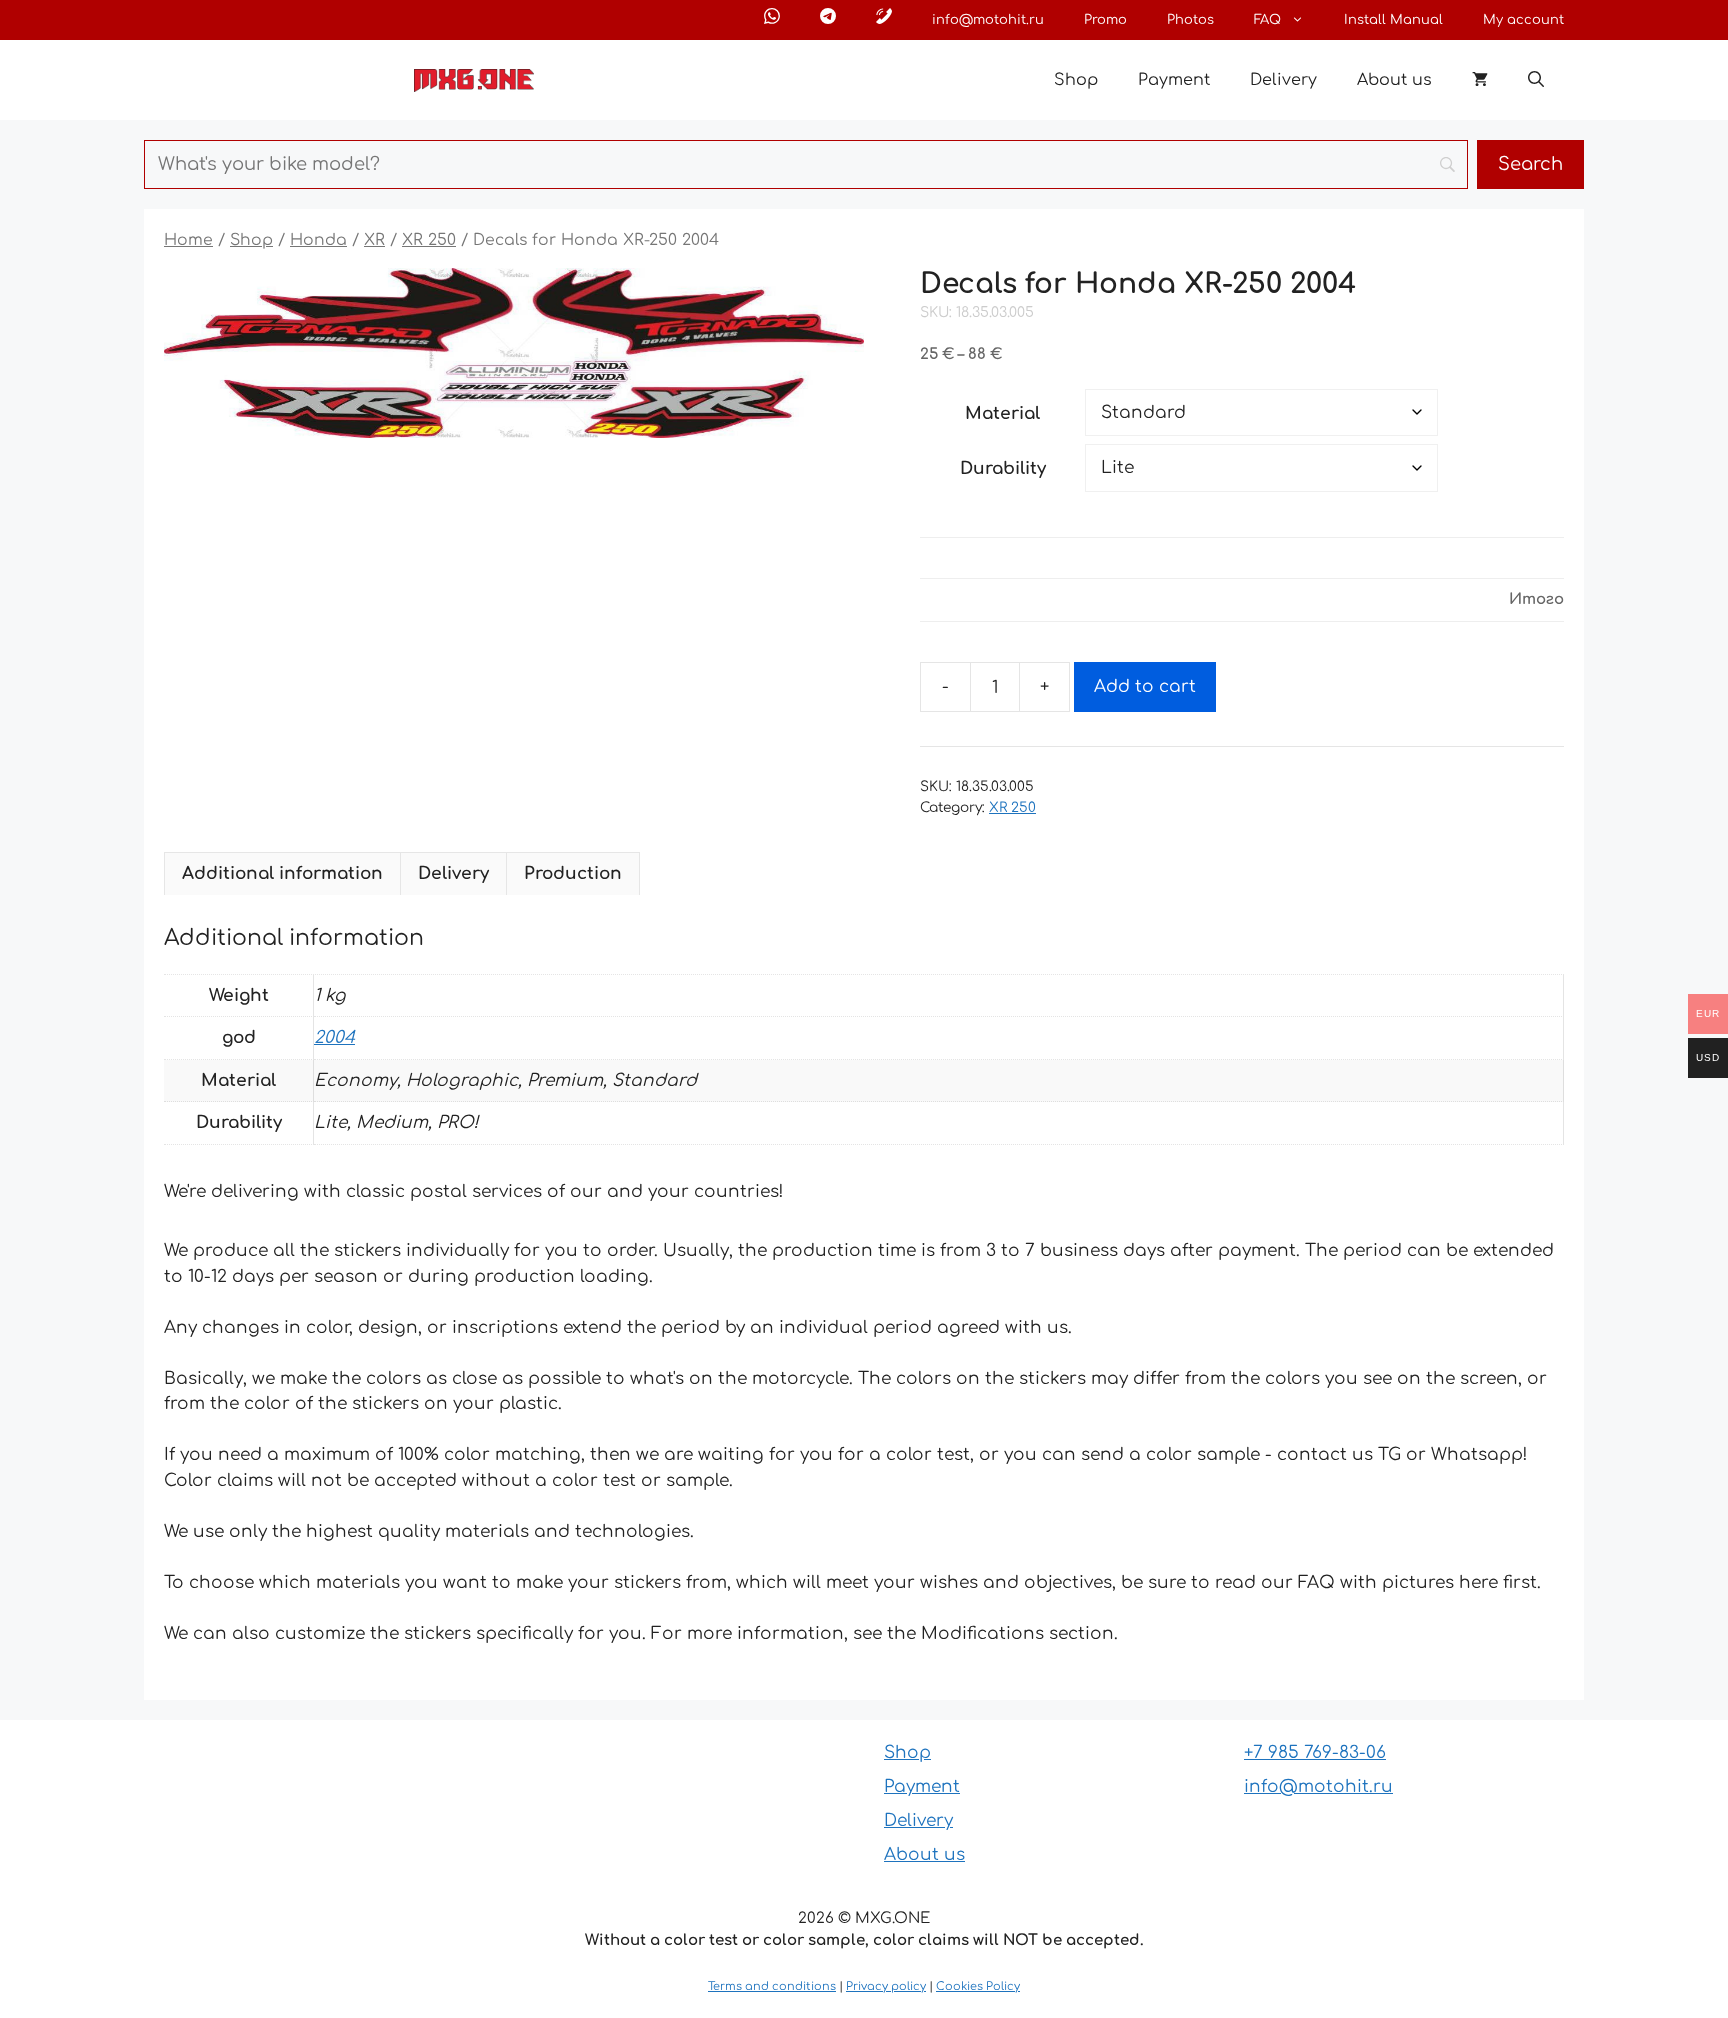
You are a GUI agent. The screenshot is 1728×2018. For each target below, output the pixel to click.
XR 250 (429, 240)
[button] (1536, 80)
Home (188, 240)
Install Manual (1393, 20)
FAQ (1267, 20)
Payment (1174, 80)
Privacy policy (886, 1986)
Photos (1190, 20)
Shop (1076, 80)
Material (1002, 413)
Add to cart (1145, 686)
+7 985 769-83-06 (1315, 1752)
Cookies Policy (978, 1986)
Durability (1003, 468)
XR (374, 240)
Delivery (1283, 80)
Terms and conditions (772, 1986)
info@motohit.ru (988, 20)
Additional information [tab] (282, 873)
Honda (318, 240)
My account (1523, 20)
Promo (1105, 20)
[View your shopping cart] (1480, 80)
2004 (334, 1037)
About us (1394, 80)
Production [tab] (573, 873)
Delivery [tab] (453, 873)
